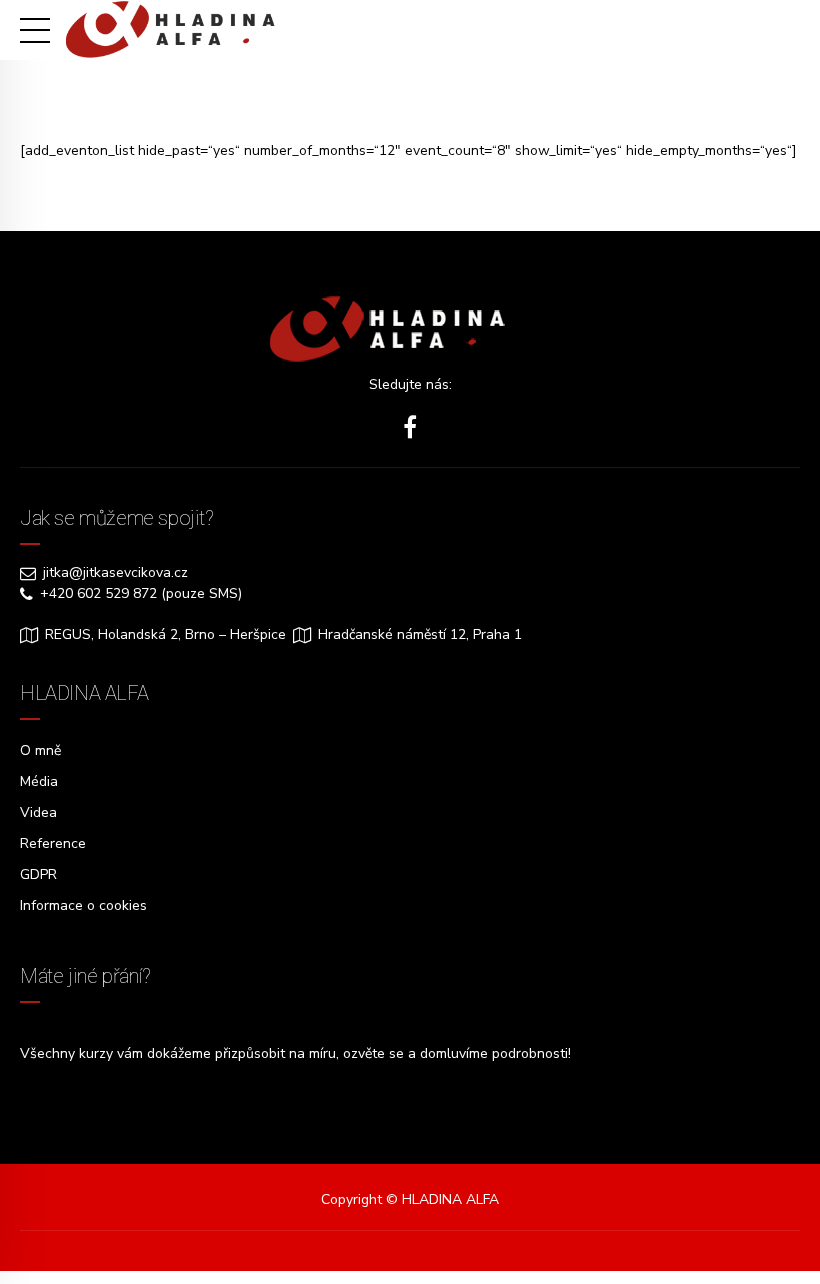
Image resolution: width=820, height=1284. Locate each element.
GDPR (38, 874)
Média (39, 781)
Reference (53, 843)
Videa (38, 812)
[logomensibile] (410, 329)
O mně (40, 750)
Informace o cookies (83, 905)
